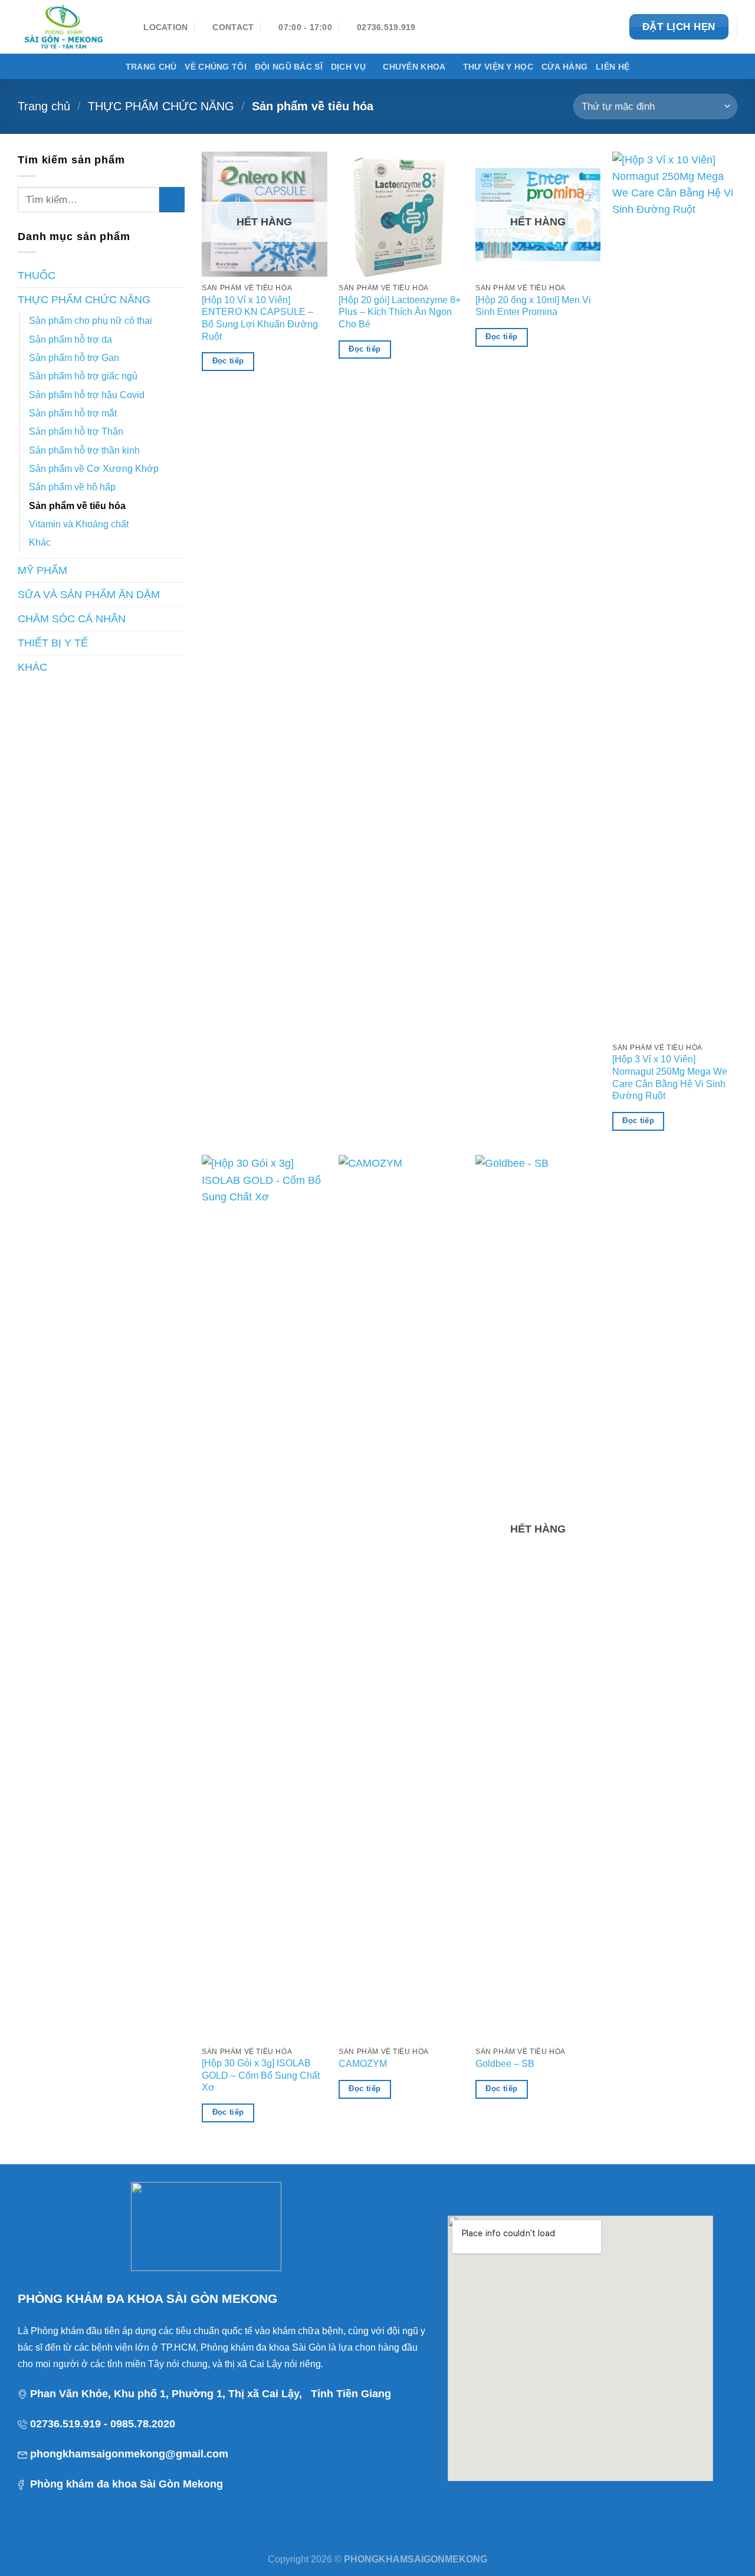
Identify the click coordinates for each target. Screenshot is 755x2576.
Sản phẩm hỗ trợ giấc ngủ (83, 376)
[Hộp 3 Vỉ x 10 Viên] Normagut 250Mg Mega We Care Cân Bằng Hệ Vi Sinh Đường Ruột (670, 1077)
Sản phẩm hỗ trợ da (70, 339)
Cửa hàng (564, 67)
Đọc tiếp (228, 361)
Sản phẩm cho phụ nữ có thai (91, 321)
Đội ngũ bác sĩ (289, 67)
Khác (40, 542)
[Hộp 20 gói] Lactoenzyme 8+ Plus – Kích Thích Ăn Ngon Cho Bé (400, 312)
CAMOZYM (363, 2064)
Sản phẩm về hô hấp (72, 487)
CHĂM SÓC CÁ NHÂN (72, 619)
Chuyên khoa (414, 67)
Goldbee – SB (505, 2064)
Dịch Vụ (348, 67)
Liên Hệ (613, 67)
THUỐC (37, 275)
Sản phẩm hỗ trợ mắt (73, 413)
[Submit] (172, 200)
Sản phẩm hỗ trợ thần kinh (84, 450)
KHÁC (32, 667)
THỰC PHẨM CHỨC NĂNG (161, 106)
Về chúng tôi (215, 67)
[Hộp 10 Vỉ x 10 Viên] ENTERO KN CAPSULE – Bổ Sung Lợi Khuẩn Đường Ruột (260, 318)
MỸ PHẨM (42, 570)
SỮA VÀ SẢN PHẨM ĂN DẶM (89, 595)
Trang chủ (151, 67)
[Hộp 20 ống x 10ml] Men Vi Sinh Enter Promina (533, 306)
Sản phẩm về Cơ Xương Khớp (94, 469)
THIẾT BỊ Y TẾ (53, 643)
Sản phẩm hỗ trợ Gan (74, 358)
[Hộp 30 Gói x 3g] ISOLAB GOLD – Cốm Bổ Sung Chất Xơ (261, 2075)
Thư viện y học (498, 67)
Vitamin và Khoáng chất (79, 524)
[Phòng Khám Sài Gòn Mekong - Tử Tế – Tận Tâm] (67, 27)
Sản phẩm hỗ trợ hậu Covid (87, 395)
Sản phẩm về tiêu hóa (77, 506)
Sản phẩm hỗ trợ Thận (76, 431)
